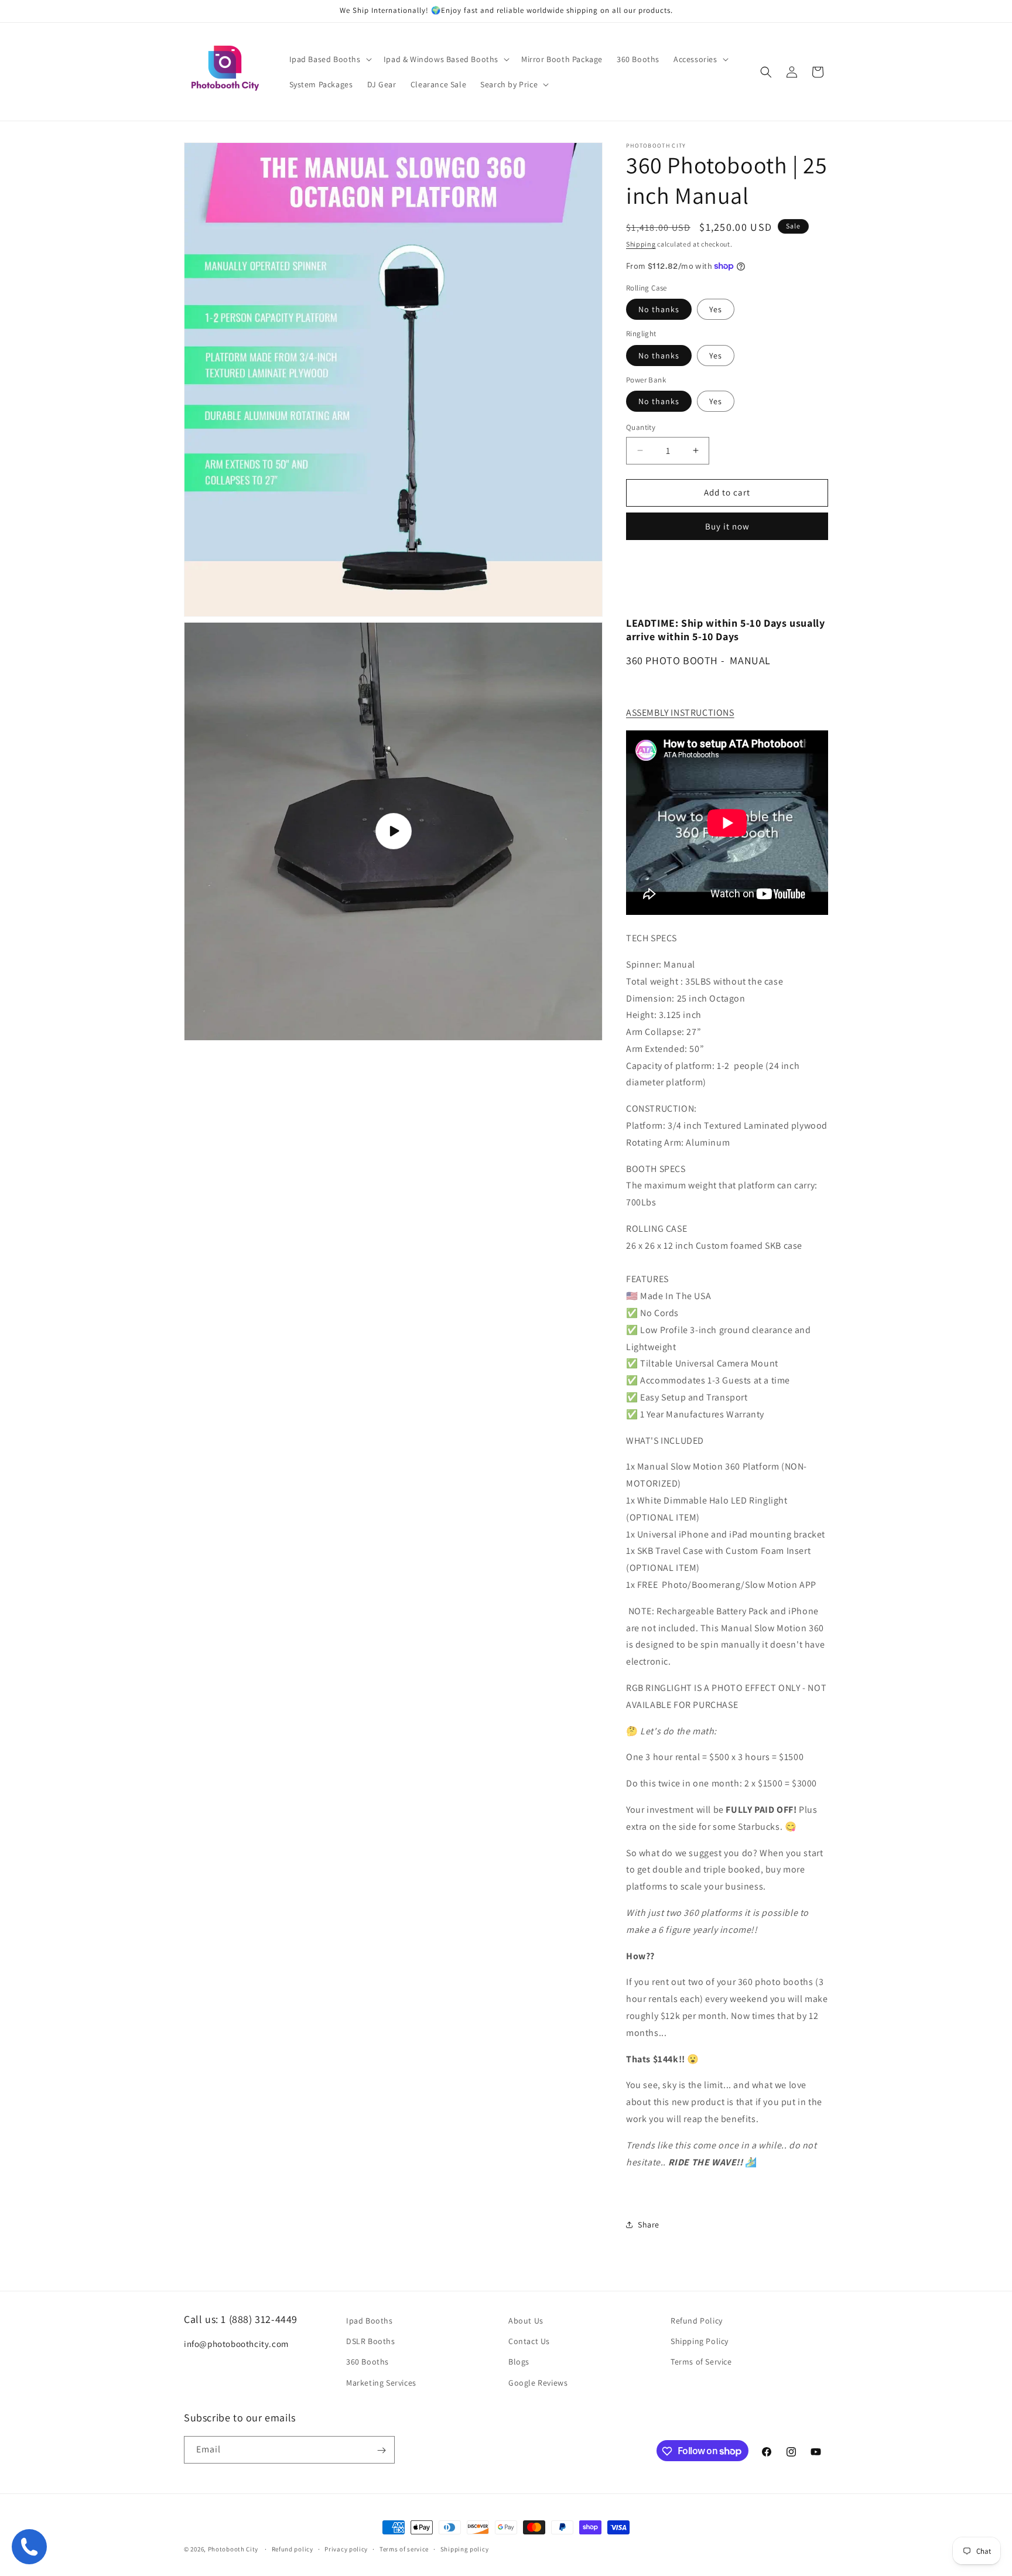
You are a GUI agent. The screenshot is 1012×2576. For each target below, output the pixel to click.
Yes (716, 309)
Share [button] (649, 2225)
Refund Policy (697, 2321)
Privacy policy (346, 2548)
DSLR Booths (371, 2342)
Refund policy (293, 2548)
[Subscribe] (381, 2450)
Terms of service (404, 2548)
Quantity (641, 427)
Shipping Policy (700, 2342)
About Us (526, 2321)
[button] (329, 59)
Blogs (519, 2362)
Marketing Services (381, 2383)
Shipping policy (465, 2548)
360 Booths (367, 2362)
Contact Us (529, 2342)
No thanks (659, 309)
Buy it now (727, 526)
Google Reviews (538, 2383)
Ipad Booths (370, 2321)
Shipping (641, 244)
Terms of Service (701, 2362)
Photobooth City (233, 2549)
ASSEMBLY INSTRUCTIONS (680, 713)
